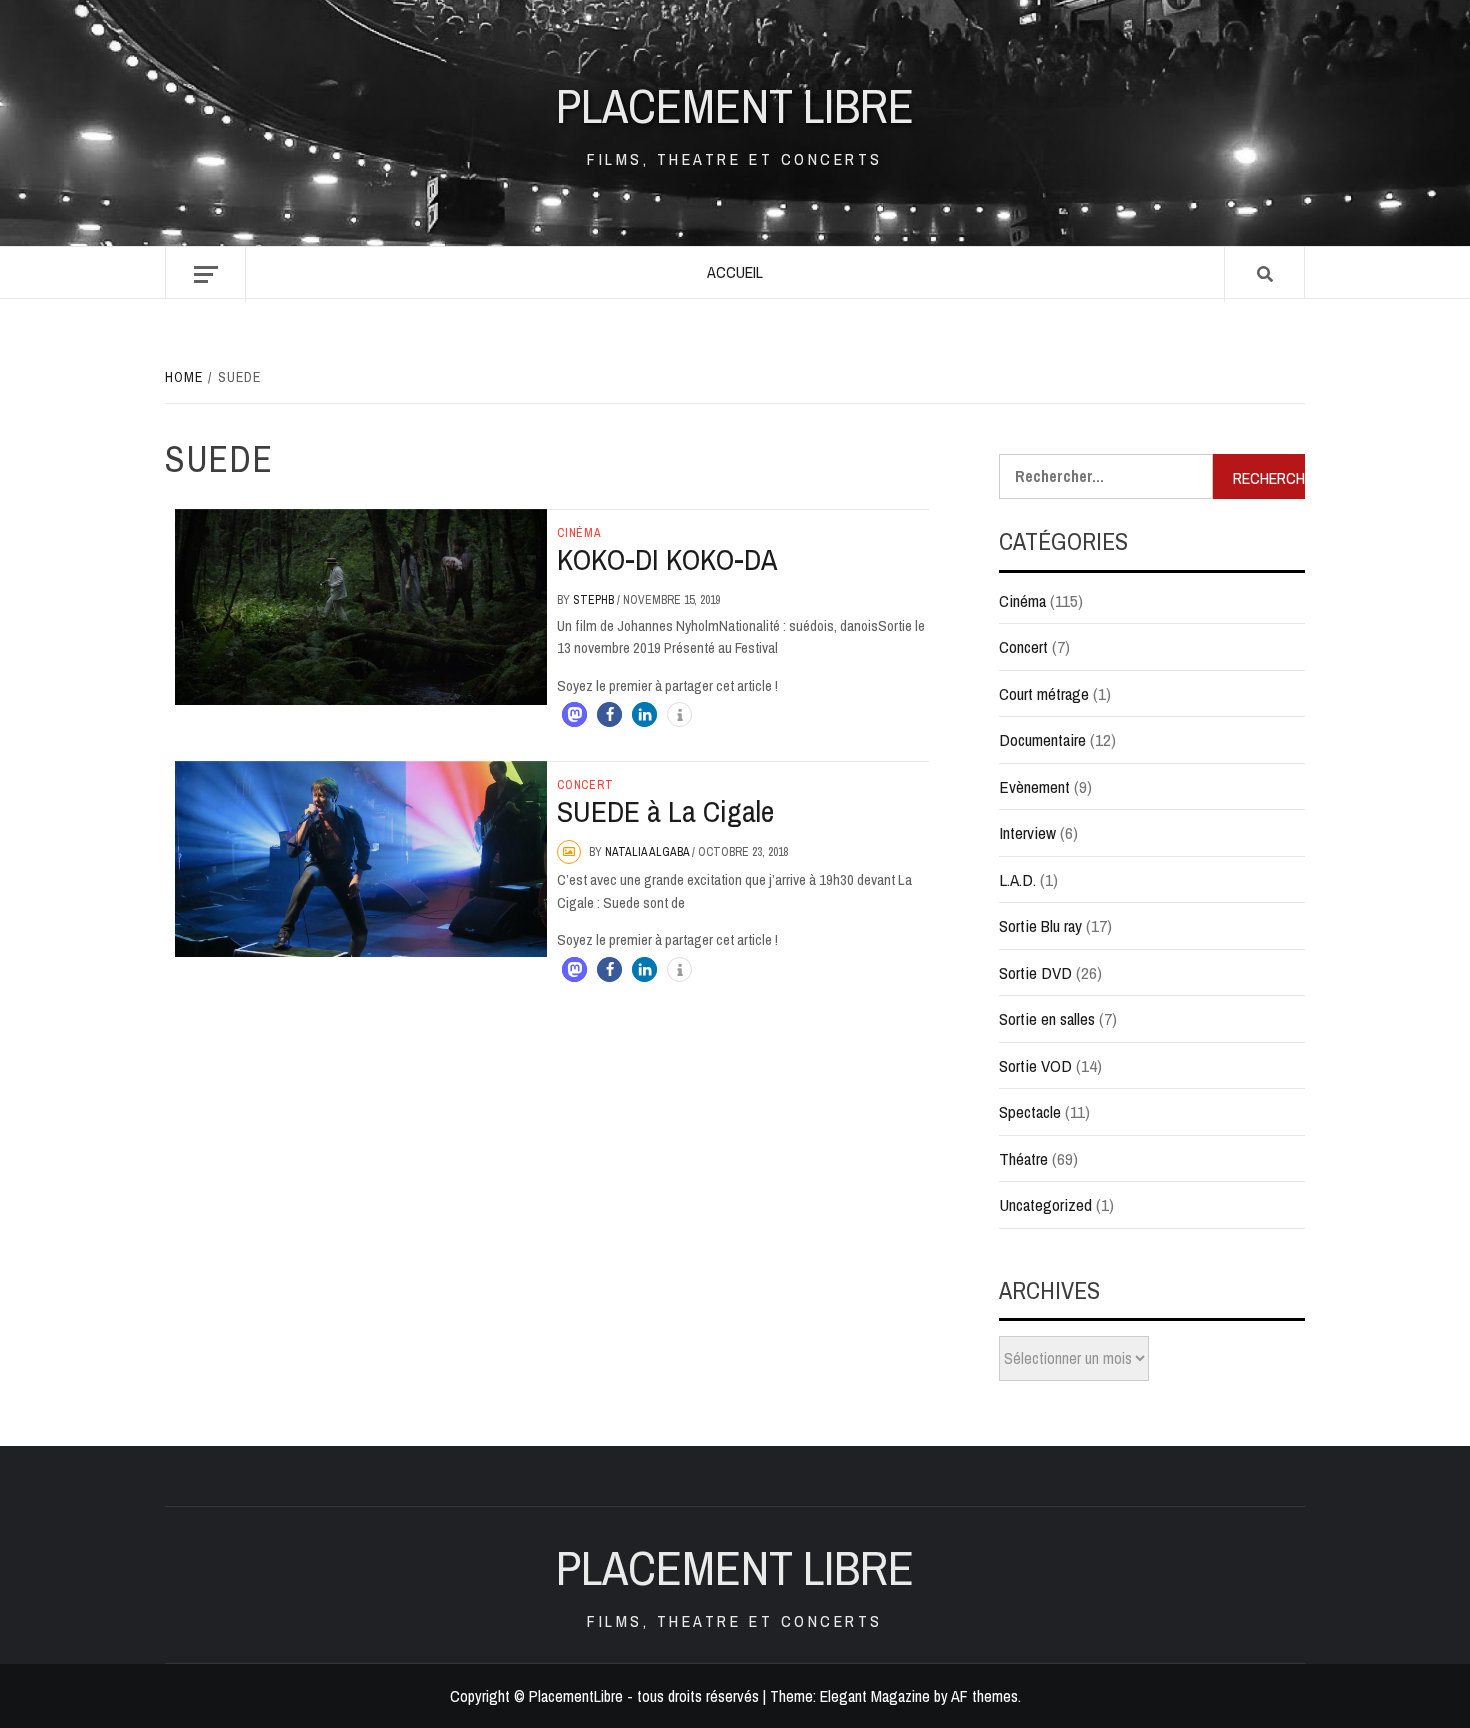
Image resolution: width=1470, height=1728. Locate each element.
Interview (1027, 832)
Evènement (1034, 786)
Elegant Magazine (875, 1696)
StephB (595, 600)
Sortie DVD (1035, 972)
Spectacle (1030, 1111)
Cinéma (579, 533)
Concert (585, 785)
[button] (574, 714)
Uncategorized (1045, 1204)
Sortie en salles (1047, 1018)
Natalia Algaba (648, 852)
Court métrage (1044, 693)
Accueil (735, 272)
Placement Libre (735, 105)
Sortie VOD (1035, 1065)
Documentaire (1042, 739)
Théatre (1023, 1158)
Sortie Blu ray (1040, 925)
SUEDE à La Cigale (665, 811)
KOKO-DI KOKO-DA (667, 559)
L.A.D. (1017, 879)
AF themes (984, 1696)
